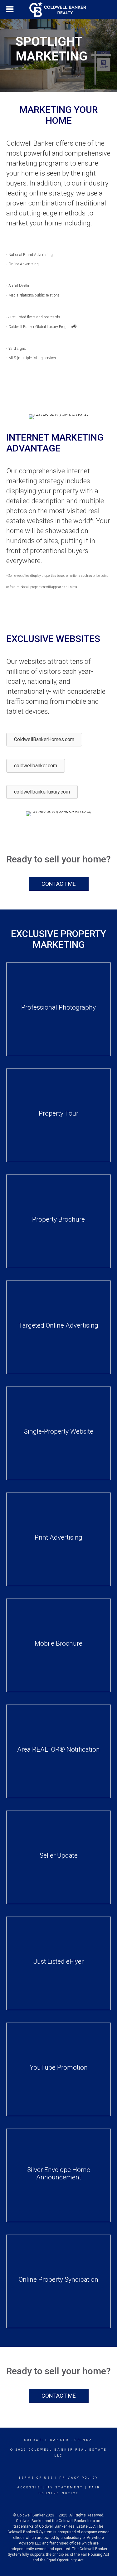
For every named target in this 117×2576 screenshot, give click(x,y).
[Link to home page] (59, 9)
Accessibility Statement (50, 2487)
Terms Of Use (36, 2478)
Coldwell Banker (47, 2440)
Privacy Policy (79, 2478)
